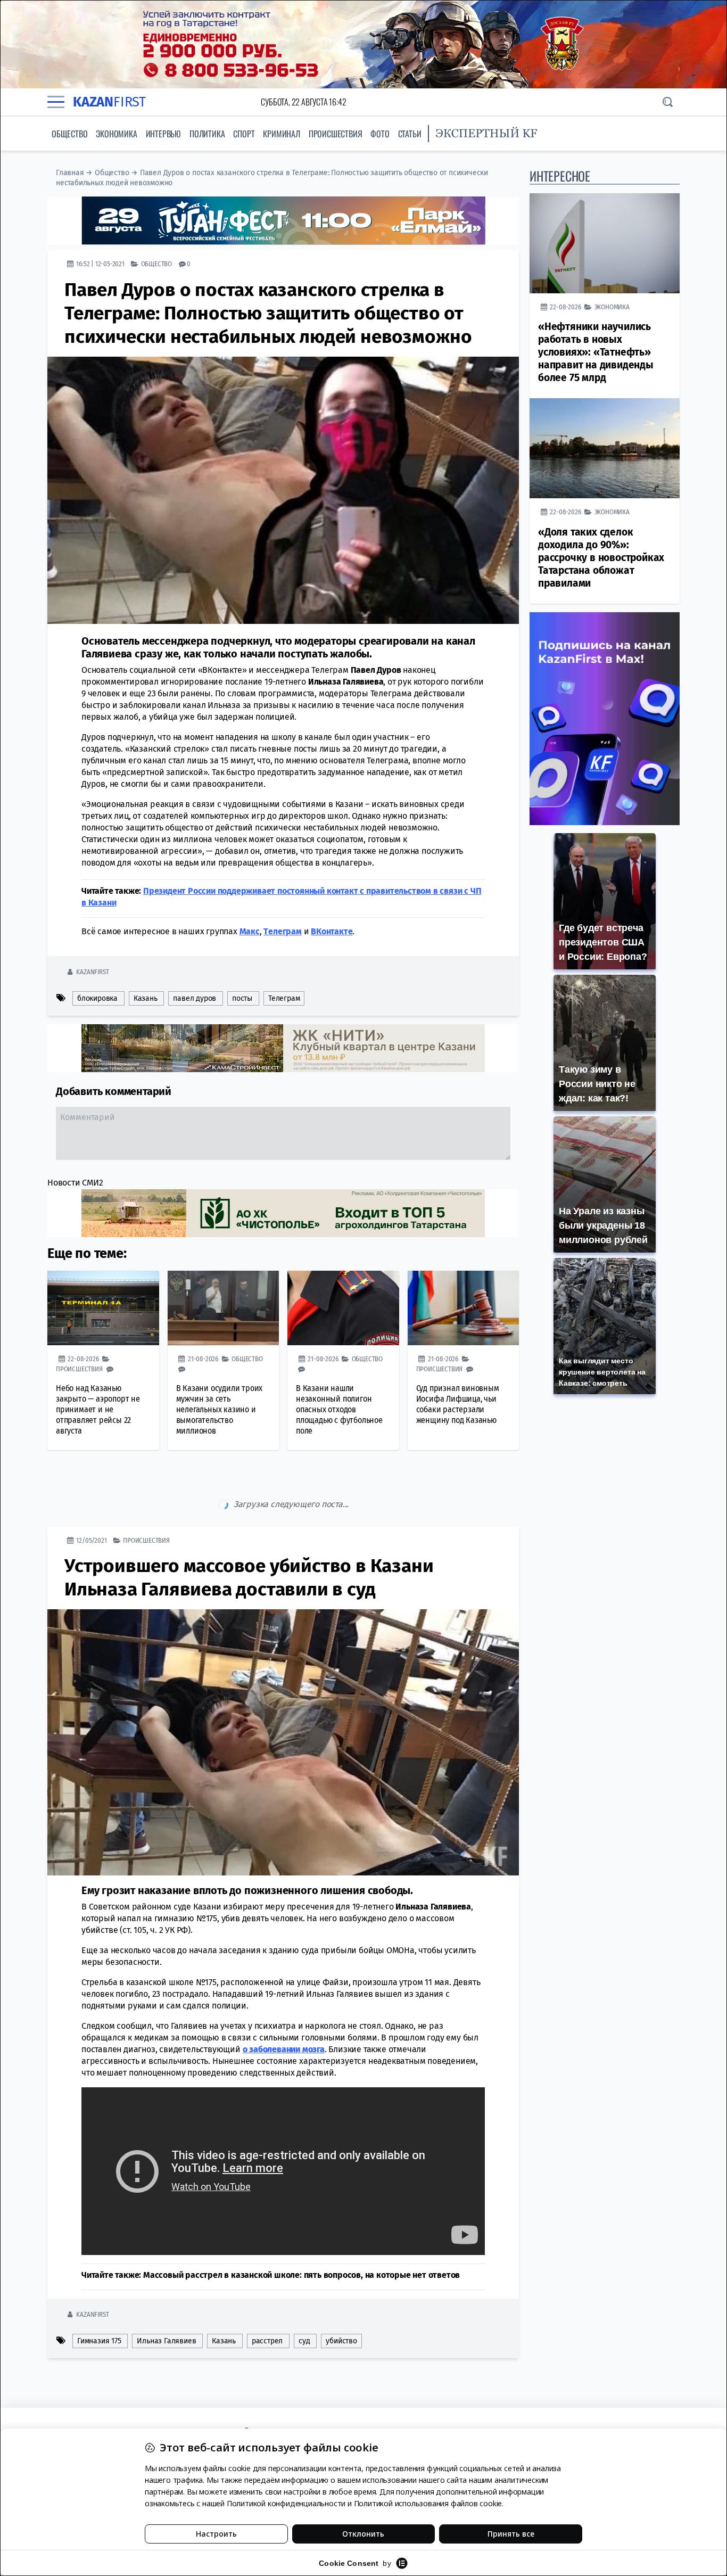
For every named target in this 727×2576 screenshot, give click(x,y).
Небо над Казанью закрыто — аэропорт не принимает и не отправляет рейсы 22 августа (98, 1409)
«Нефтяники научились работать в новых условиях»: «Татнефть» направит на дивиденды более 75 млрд (596, 352)
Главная (70, 173)
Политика (207, 134)
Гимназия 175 (99, 2296)
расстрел (267, 2296)
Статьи (410, 134)
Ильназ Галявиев (166, 2296)
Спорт (244, 134)
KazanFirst (92, 972)
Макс (250, 931)
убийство (341, 2296)
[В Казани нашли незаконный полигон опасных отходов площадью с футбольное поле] (343, 1308)
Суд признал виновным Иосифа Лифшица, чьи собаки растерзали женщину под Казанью (458, 1404)
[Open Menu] (56, 102)
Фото (380, 134)
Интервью (163, 134)
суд (304, 2296)
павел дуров (195, 998)
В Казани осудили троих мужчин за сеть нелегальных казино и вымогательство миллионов (220, 1409)
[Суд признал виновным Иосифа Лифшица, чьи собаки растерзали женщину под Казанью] (464, 1308)
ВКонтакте (332, 931)
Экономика (116, 134)
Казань (146, 998)
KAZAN (109, 102)
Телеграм (284, 998)
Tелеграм (282, 931)
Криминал (281, 134)
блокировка (97, 998)
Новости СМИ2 (75, 1183)
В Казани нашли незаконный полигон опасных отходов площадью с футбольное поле (339, 1409)
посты (242, 998)
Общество (69, 134)
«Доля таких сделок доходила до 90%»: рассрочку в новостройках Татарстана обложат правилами (601, 558)
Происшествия (336, 134)
